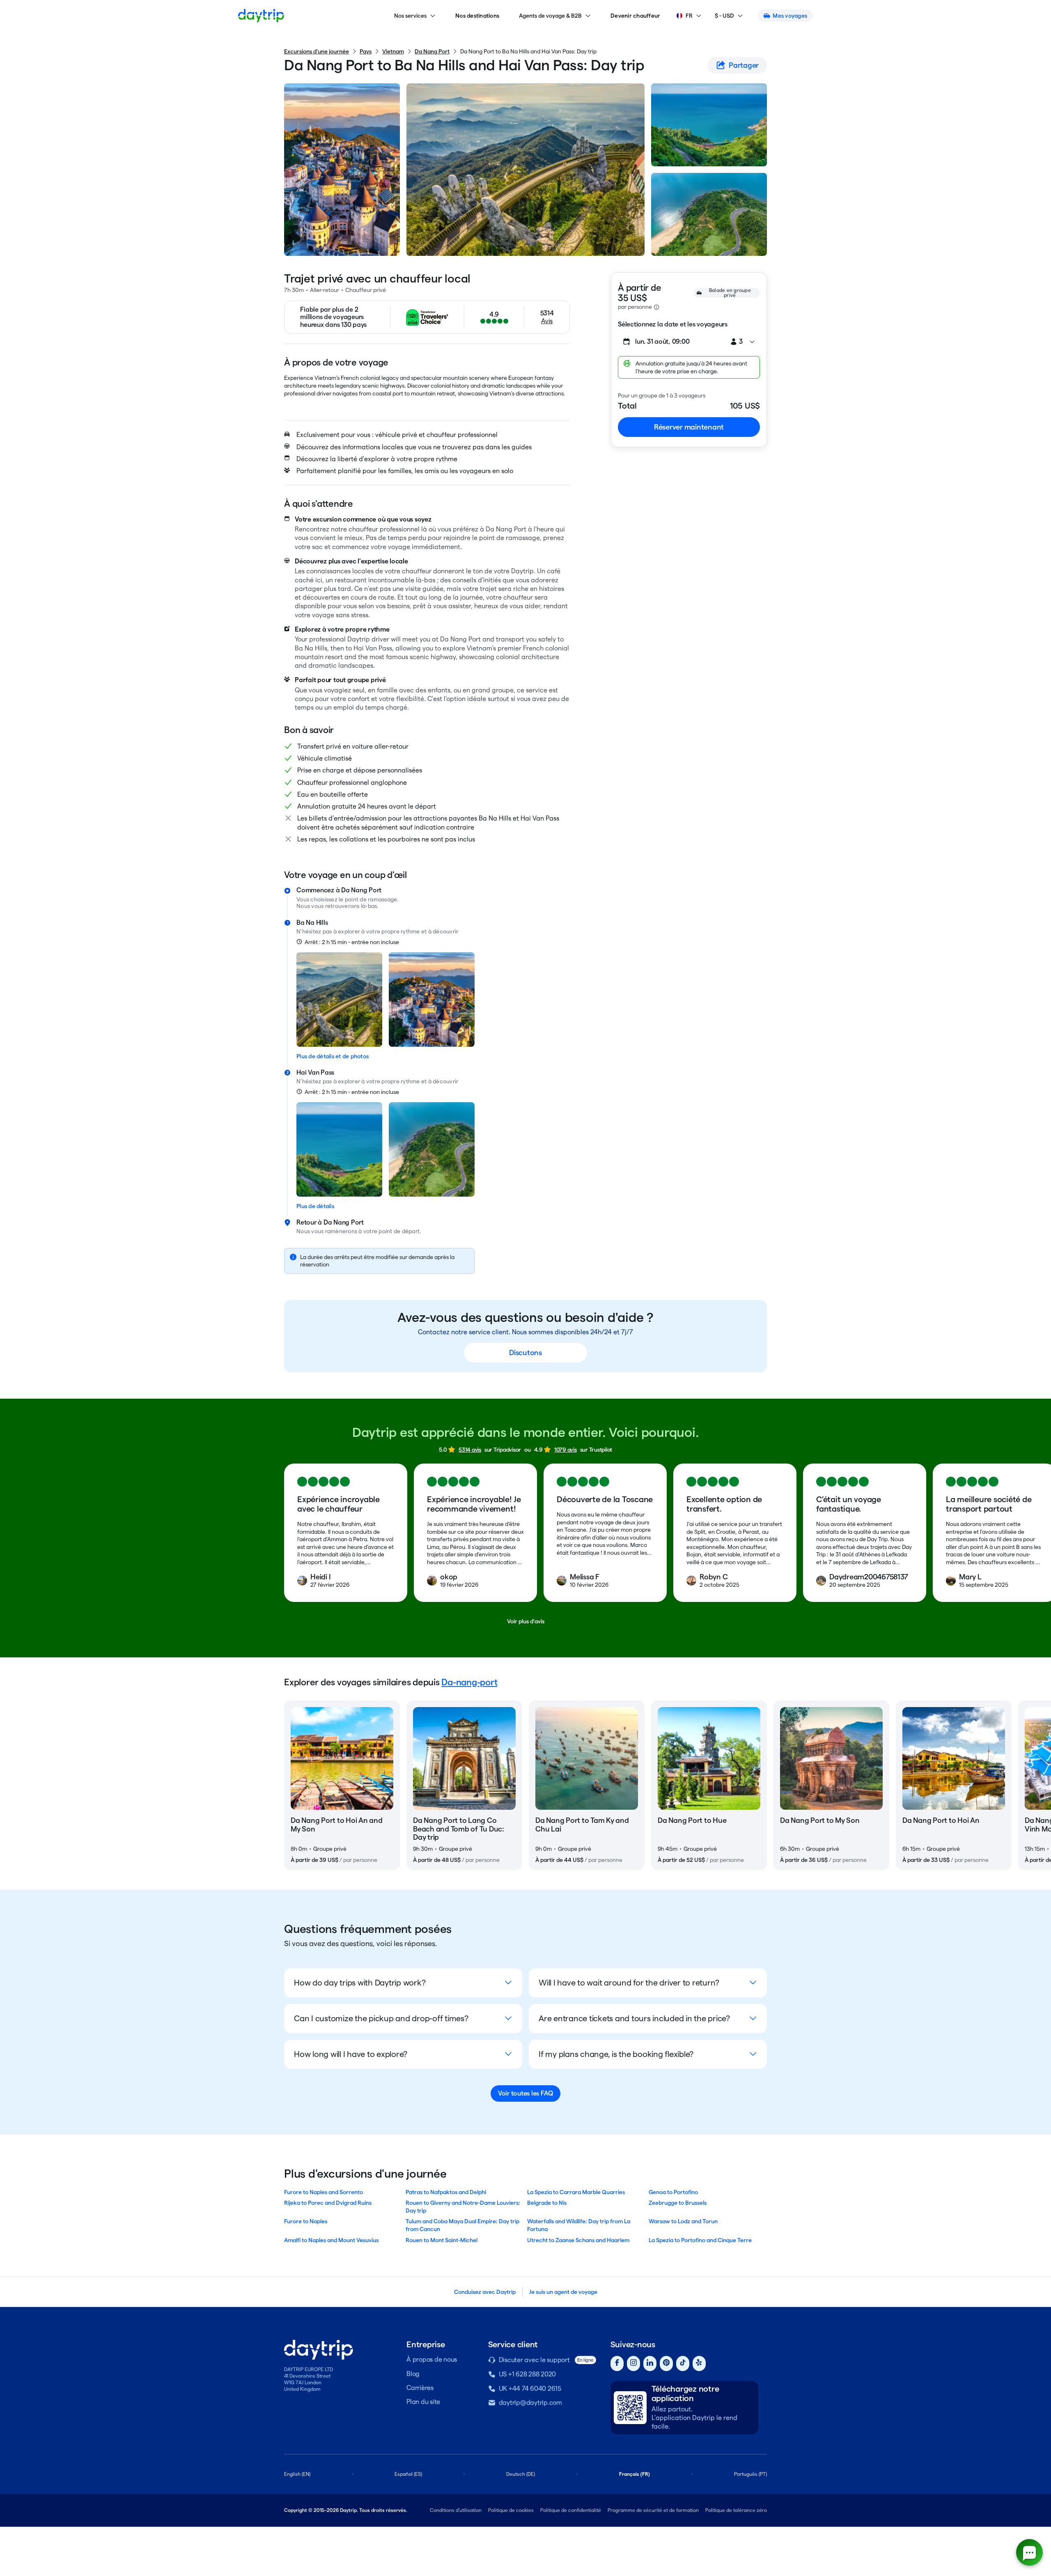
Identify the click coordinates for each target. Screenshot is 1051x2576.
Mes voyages (790, 16)
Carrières (420, 2388)
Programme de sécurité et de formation (653, 2510)
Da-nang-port (469, 1682)
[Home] (261, 16)
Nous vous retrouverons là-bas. (338, 906)
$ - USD (724, 16)
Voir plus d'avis (526, 1621)
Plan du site (423, 2402)
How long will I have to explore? (351, 2054)
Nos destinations (477, 16)
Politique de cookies (511, 2510)
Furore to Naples (306, 2221)
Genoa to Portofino (673, 2192)
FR (689, 16)
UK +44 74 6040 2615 (530, 2389)
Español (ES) (408, 2474)
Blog (413, 2374)
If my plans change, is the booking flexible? (616, 2054)
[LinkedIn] (650, 2363)
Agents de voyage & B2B (550, 16)
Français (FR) (635, 2474)
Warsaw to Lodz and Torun (683, 2221)
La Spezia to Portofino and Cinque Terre (700, 2240)
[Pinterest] (666, 2363)
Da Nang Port (432, 51)
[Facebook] (617, 2363)
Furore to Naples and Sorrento (324, 2192)
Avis (547, 321)
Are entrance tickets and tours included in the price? (634, 2018)
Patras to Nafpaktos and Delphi (446, 2192)
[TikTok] (683, 2363)
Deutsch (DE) (521, 2474)
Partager (744, 65)
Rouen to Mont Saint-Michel (442, 2240)
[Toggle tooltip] (656, 307)
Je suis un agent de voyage (563, 2292)
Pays (366, 51)
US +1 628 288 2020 (528, 2374)
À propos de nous (432, 2359)
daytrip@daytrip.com (530, 2403)
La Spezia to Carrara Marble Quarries (576, 2192)
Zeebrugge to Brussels (678, 2203)
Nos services (410, 16)
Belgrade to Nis (547, 2203)
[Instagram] (633, 2363)
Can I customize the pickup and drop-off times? (381, 2018)
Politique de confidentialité (571, 2510)
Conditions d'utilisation (456, 2510)
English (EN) (297, 2474)
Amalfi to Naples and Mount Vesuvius (331, 2240)
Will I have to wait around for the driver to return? (629, 1983)
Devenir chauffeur (635, 16)
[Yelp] (699, 2363)
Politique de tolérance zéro (736, 2510)
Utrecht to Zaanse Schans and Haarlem (578, 2240)
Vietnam (393, 51)
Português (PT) (750, 2474)
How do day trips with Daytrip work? (360, 1983)
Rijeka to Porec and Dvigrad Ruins (328, 2203)
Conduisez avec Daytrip (485, 2292)
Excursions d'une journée (317, 51)
